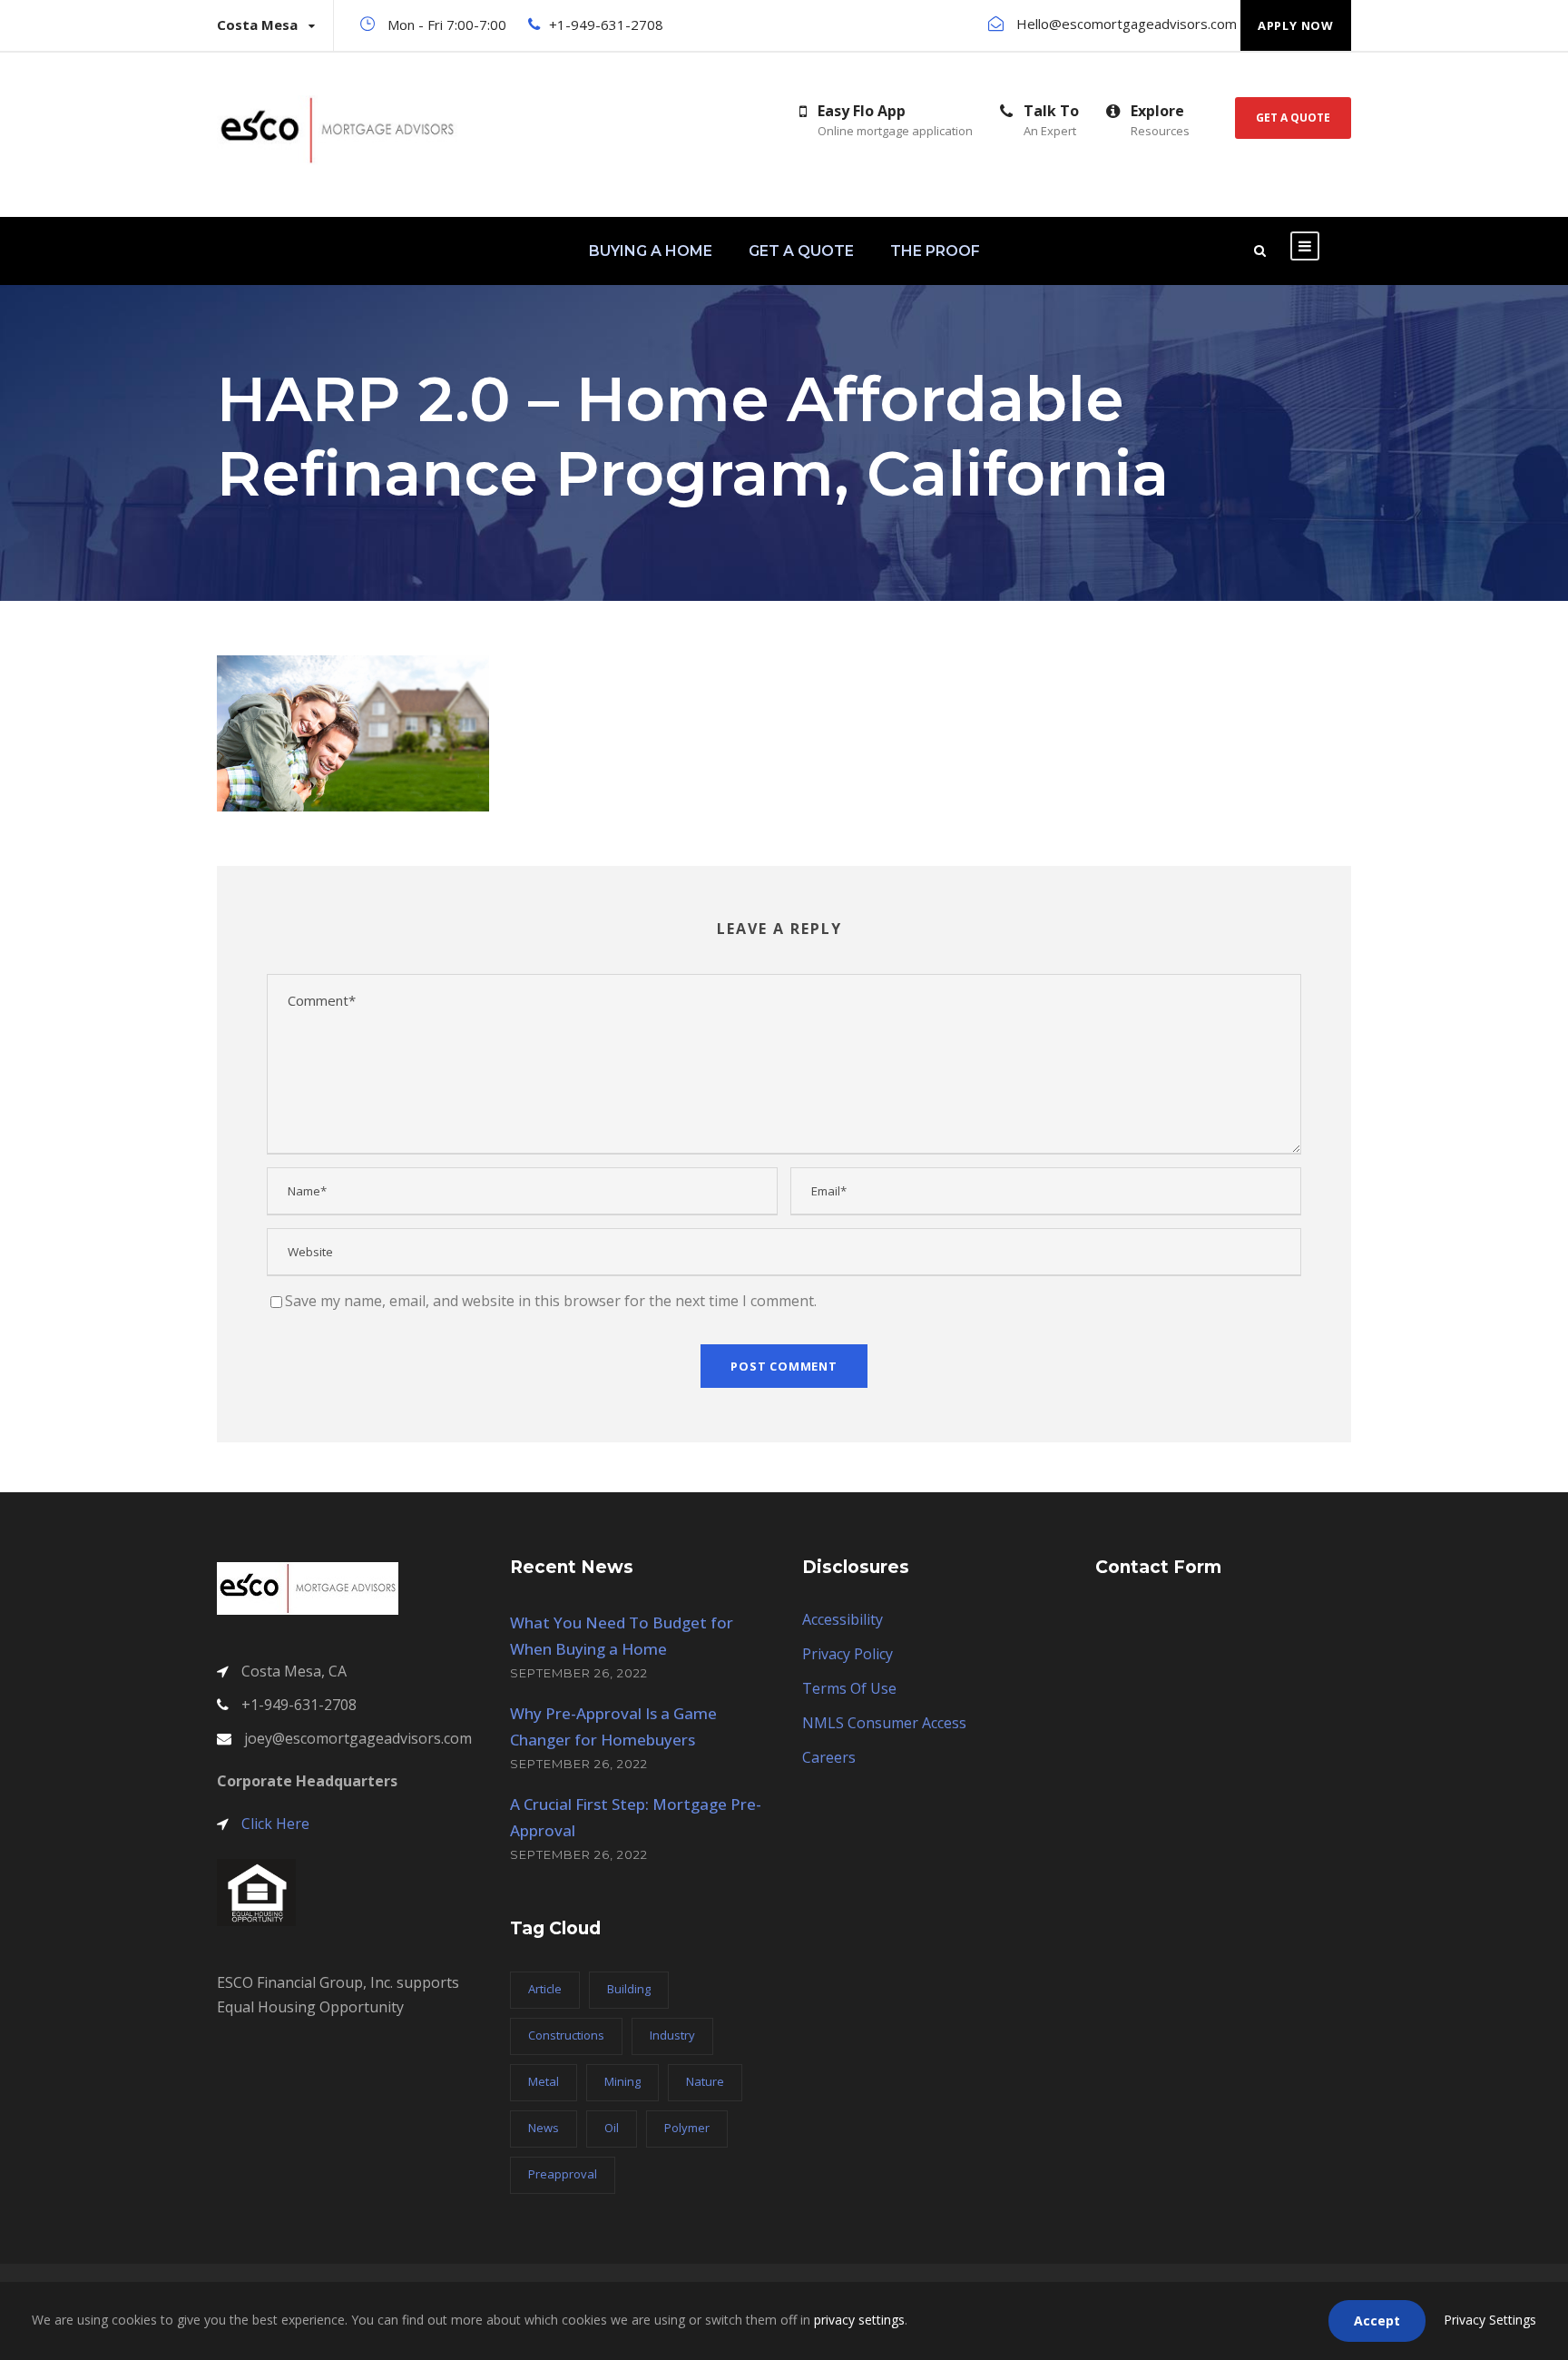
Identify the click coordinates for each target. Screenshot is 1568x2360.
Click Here (275, 1824)
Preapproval (563, 2174)
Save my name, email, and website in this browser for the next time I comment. (551, 1301)
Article (545, 1989)
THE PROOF (935, 251)
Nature (705, 2081)
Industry (672, 2035)
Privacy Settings (1490, 2320)
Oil (612, 2128)
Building (629, 1989)
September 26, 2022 (579, 1673)
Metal (544, 2081)
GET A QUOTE (801, 251)
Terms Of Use (849, 1688)
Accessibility (843, 1619)
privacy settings (859, 2320)
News (544, 2128)
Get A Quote (1293, 118)
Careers (829, 1757)
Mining (622, 2081)
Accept (1377, 2321)
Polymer (687, 2128)
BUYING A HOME (651, 251)
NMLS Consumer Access (884, 1723)
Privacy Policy (848, 1654)
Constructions (566, 2035)
